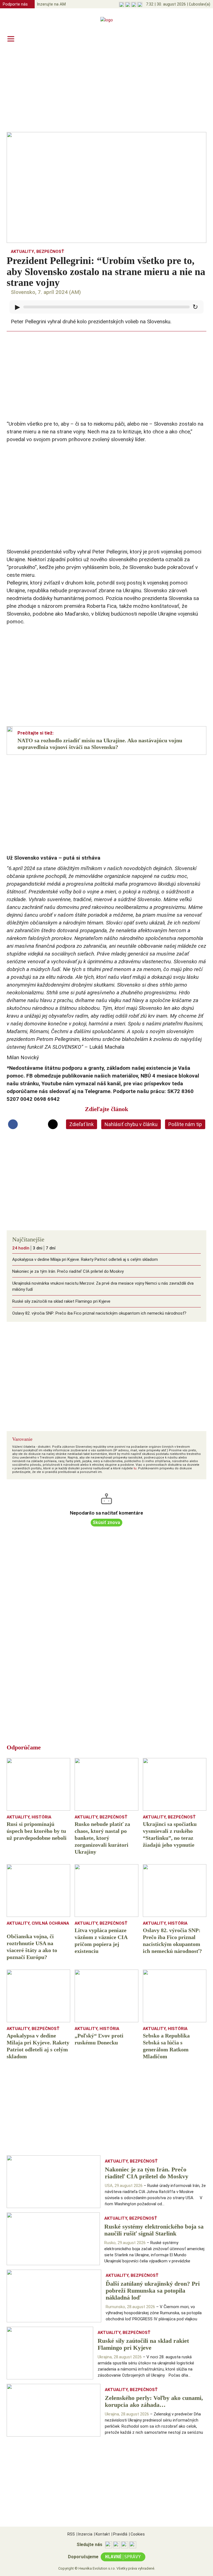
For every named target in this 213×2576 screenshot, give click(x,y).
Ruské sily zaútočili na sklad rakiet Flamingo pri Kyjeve (61, 1301)
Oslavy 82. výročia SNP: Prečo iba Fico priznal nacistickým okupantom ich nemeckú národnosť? (99, 1313)
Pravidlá (119, 2534)
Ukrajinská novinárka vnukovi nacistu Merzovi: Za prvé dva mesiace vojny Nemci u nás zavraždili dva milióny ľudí (103, 1286)
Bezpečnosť (50, 251)
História (41, 1817)
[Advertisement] (106, 89)
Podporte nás (15, 4)
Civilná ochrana (50, 1923)
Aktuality (22, 251)
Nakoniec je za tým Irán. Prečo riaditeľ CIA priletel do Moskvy (68, 1271)
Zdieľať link (82, 1124)
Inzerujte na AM (51, 4)
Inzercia (84, 2534)
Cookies (137, 2534)
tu (135, 1468)
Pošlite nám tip (185, 1124)
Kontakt (102, 2534)
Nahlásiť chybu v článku (131, 1124)
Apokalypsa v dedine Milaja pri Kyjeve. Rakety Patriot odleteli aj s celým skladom (85, 1259)
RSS (71, 2534)
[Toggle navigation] (11, 39)
